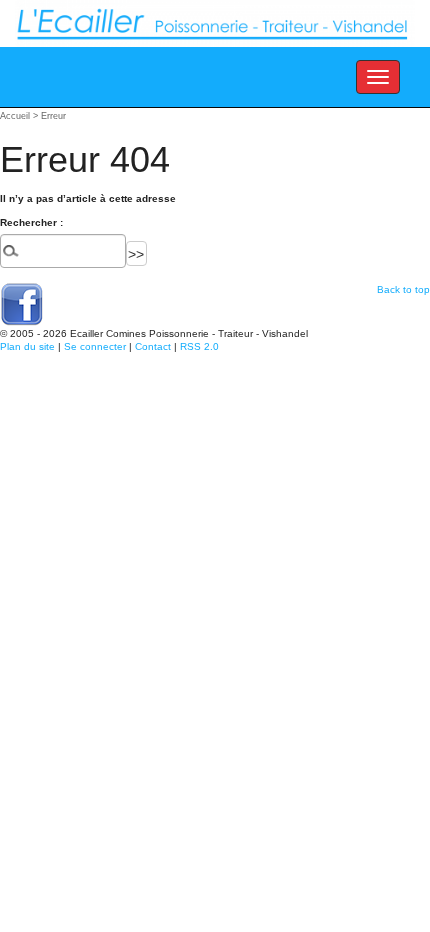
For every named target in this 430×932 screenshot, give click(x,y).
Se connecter (95, 346)
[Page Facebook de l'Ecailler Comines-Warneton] (22, 303)
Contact (153, 346)
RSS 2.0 (199, 346)
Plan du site (27, 346)
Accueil (15, 116)
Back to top (403, 289)
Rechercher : (31, 222)
